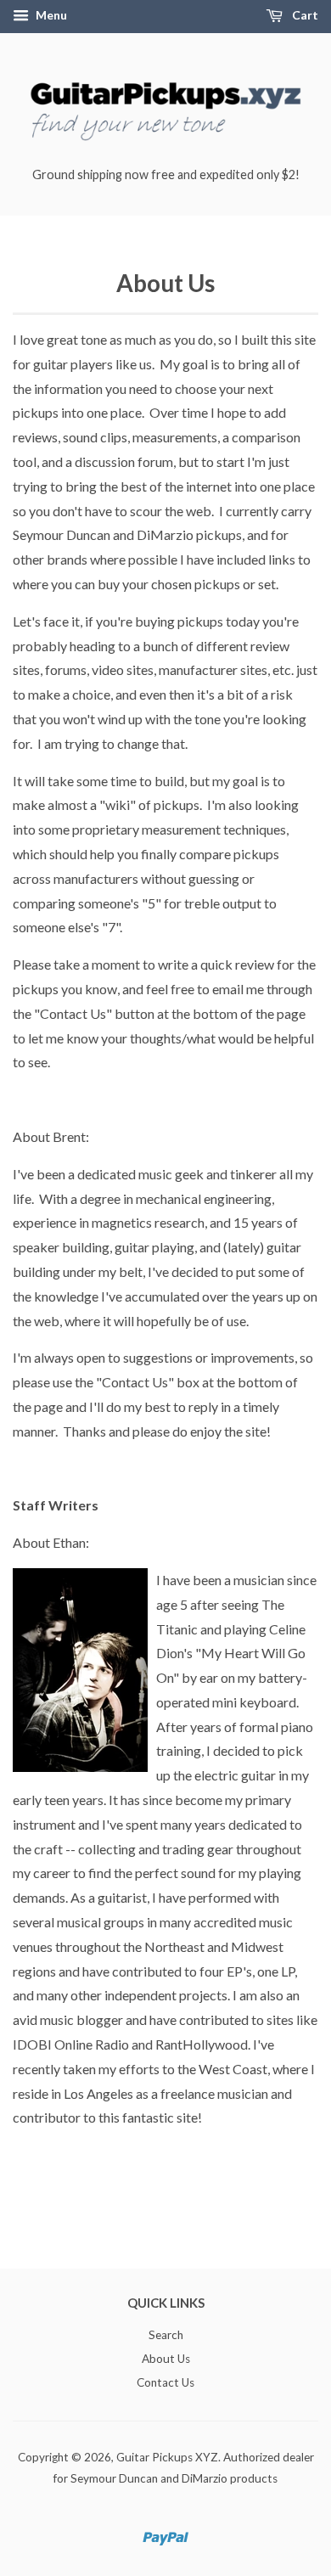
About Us (166, 2359)
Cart (304, 15)
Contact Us (165, 2382)
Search (166, 2335)
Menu (50, 15)
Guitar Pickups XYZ (167, 2457)
